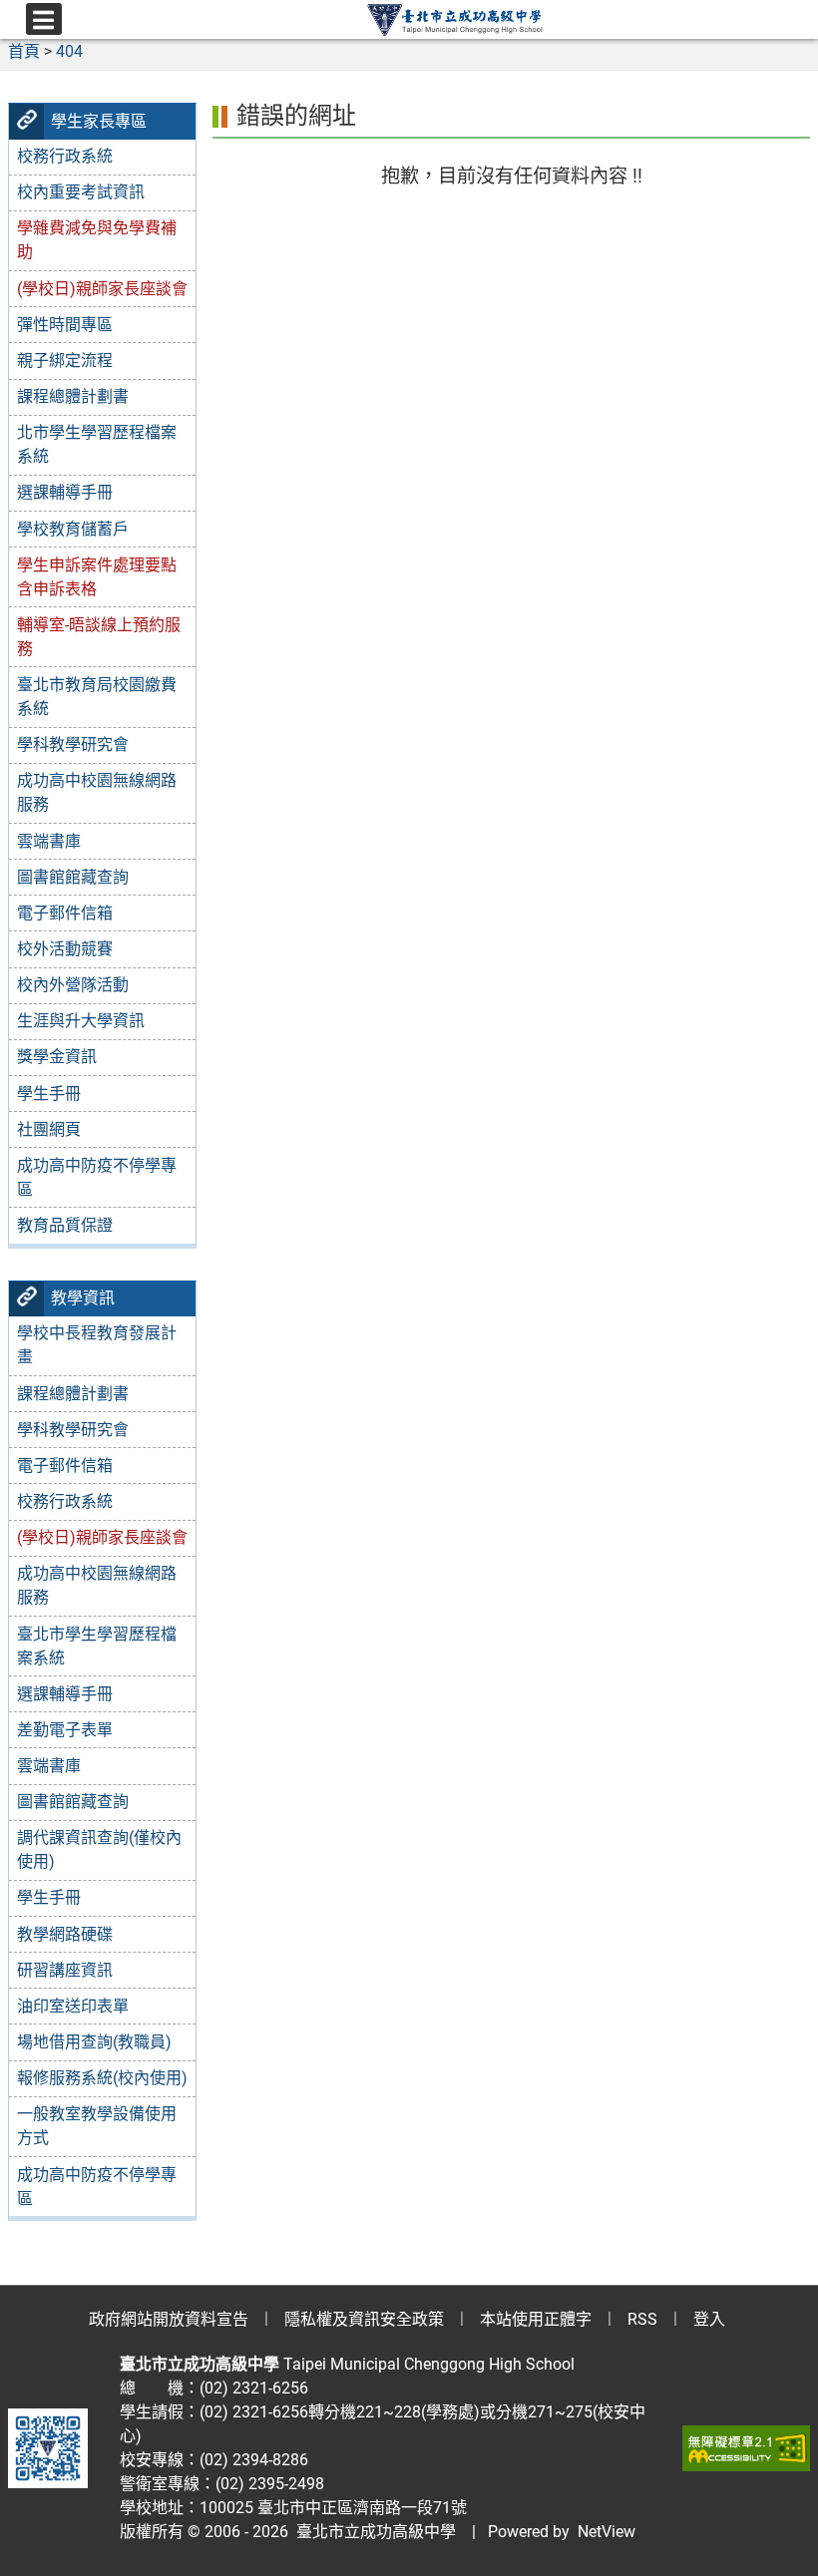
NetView (607, 2532)
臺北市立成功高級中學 (372, 2532)
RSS (642, 2319)
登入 (709, 2319)
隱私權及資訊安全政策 (364, 2319)
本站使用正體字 (536, 2319)
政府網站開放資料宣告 (169, 2319)
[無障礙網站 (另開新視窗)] (746, 2448)
